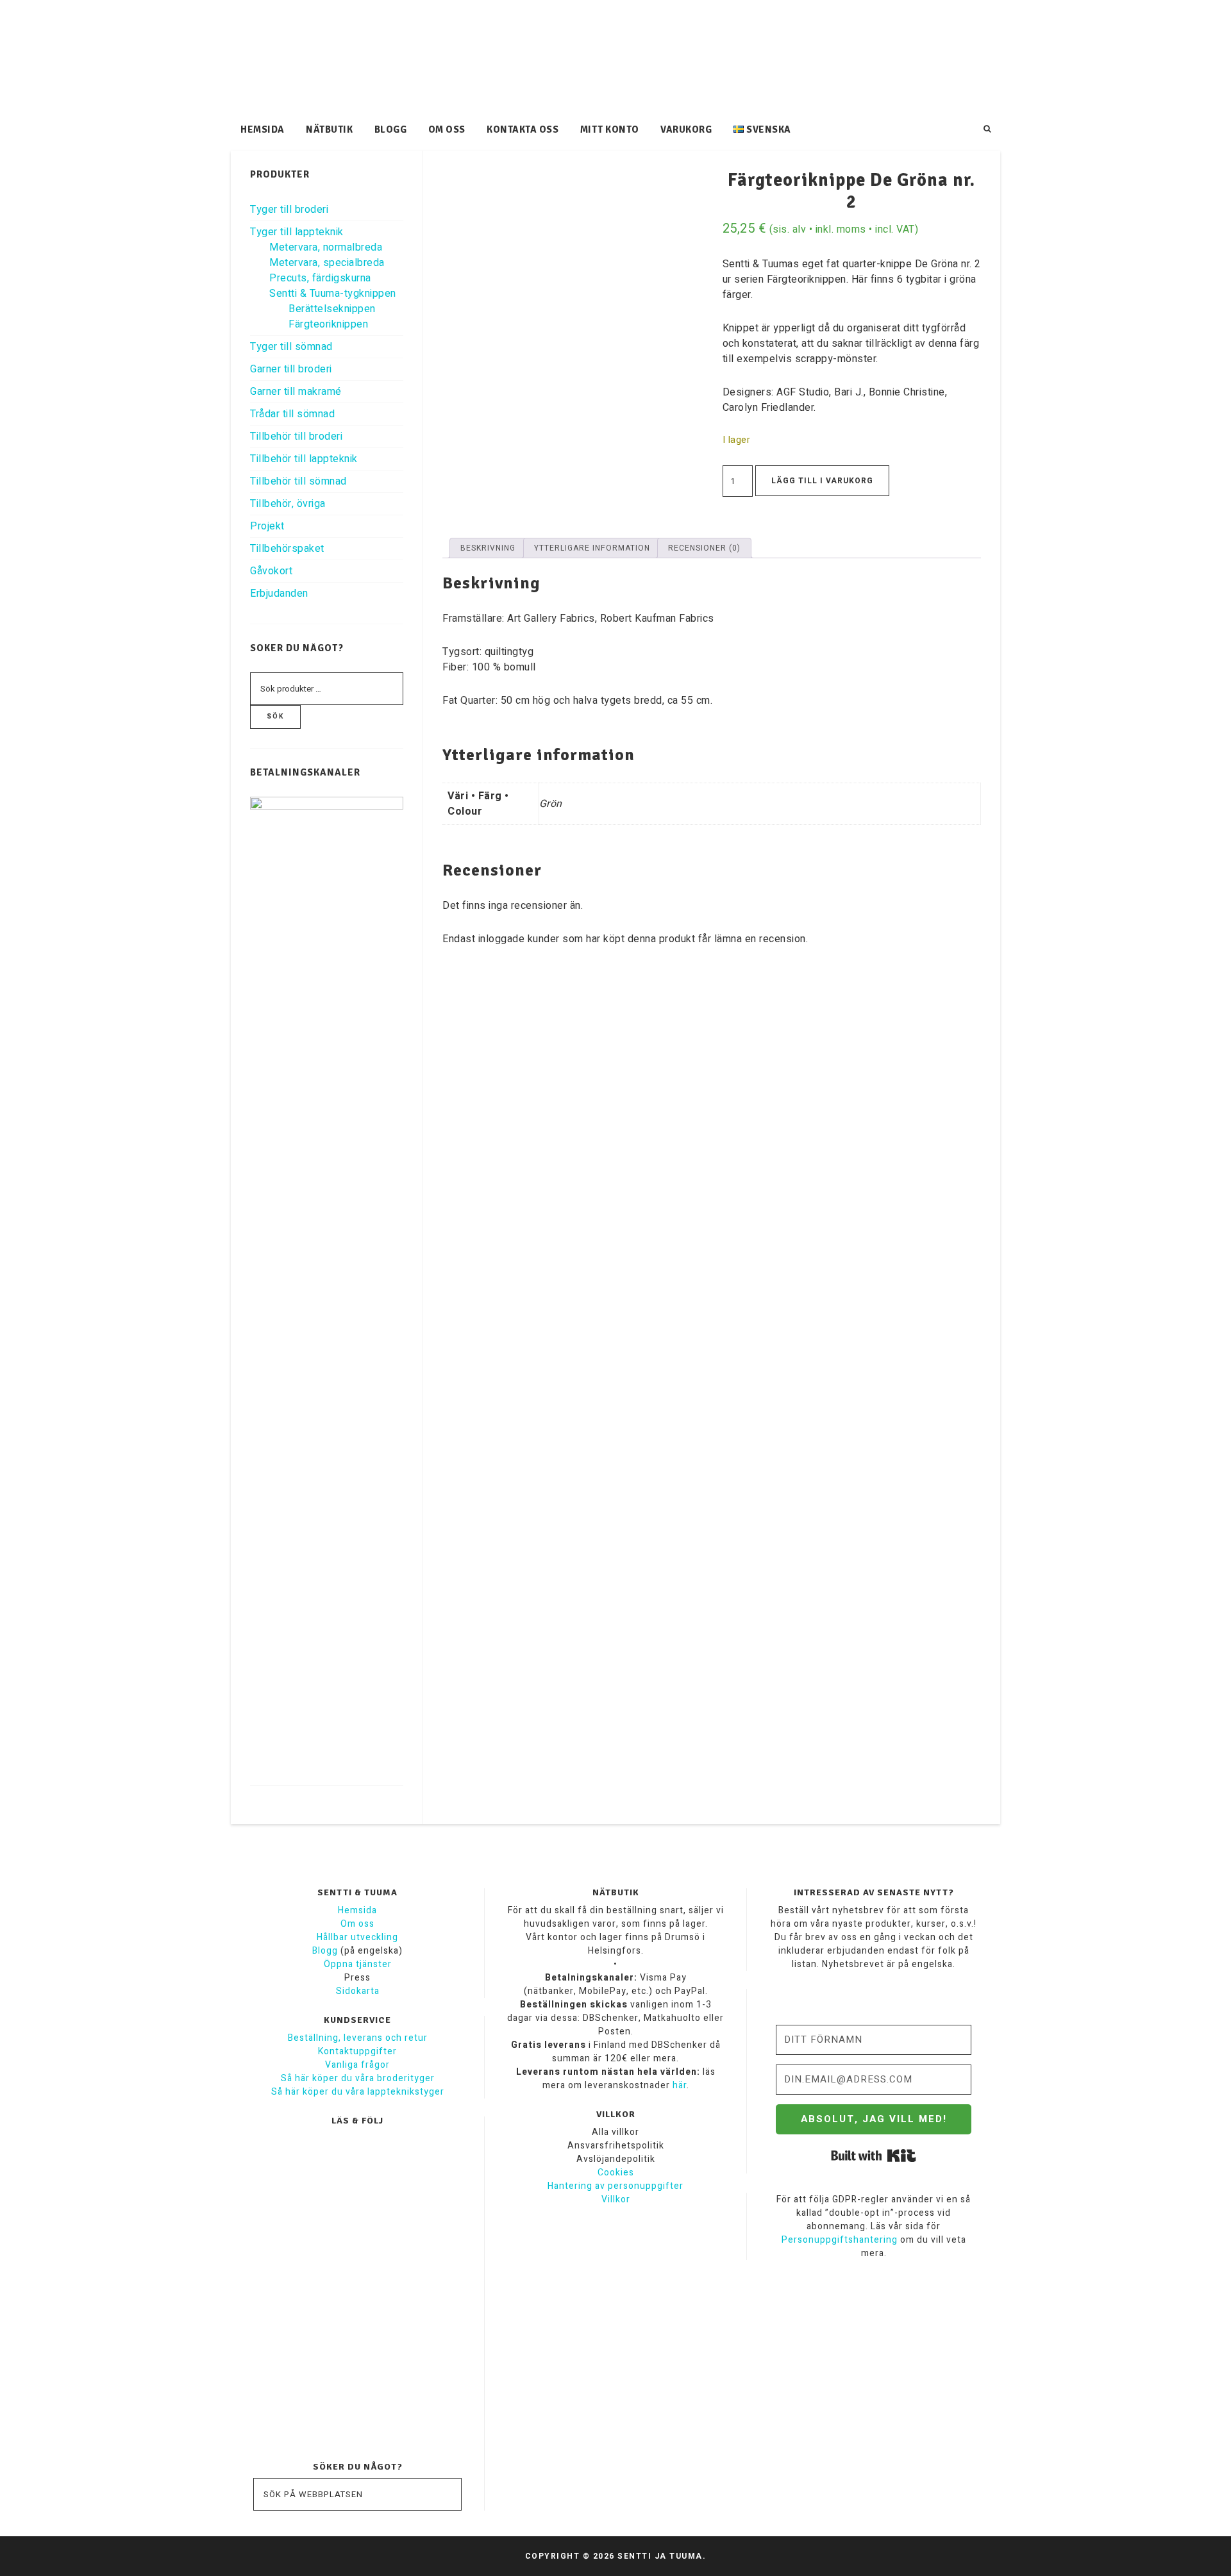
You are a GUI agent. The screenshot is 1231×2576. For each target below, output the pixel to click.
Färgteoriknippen (328, 324)
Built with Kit (874, 2156)
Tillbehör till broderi (296, 436)
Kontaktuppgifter (357, 2051)
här (680, 2085)
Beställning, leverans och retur (358, 2038)
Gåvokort (271, 571)
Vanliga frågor (357, 2065)
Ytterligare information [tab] (592, 548)
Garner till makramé (296, 392)
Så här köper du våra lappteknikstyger (358, 2092)
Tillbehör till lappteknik (304, 459)
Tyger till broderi (289, 210)
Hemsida (357, 1910)
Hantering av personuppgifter (615, 2186)
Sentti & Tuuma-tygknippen (333, 294)
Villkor (616, 2199)
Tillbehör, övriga (288, 504)
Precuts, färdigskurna (320, 278)
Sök (275, 717)
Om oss (357, 1924)
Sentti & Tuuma (615, 58)
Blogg (325, 1951)
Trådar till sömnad (292, 414)
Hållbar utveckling (357, 1937)
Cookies (616, 2173)
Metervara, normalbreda (326, 247)
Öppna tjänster (358, 1964)
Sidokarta (358, 1991)
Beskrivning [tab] (488, 548)
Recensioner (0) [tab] (704, 548)
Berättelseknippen (332, 309)
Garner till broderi (291, 369)
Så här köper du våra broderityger (358, 2078)
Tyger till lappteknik (297, 232)
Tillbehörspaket (287, 549)
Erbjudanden (279, 594)
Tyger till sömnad (291, 347)
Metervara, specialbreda (327, 263)
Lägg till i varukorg (822, 481)
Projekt (267, 526)
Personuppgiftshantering (840, 2240)
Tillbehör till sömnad (298, 481)
